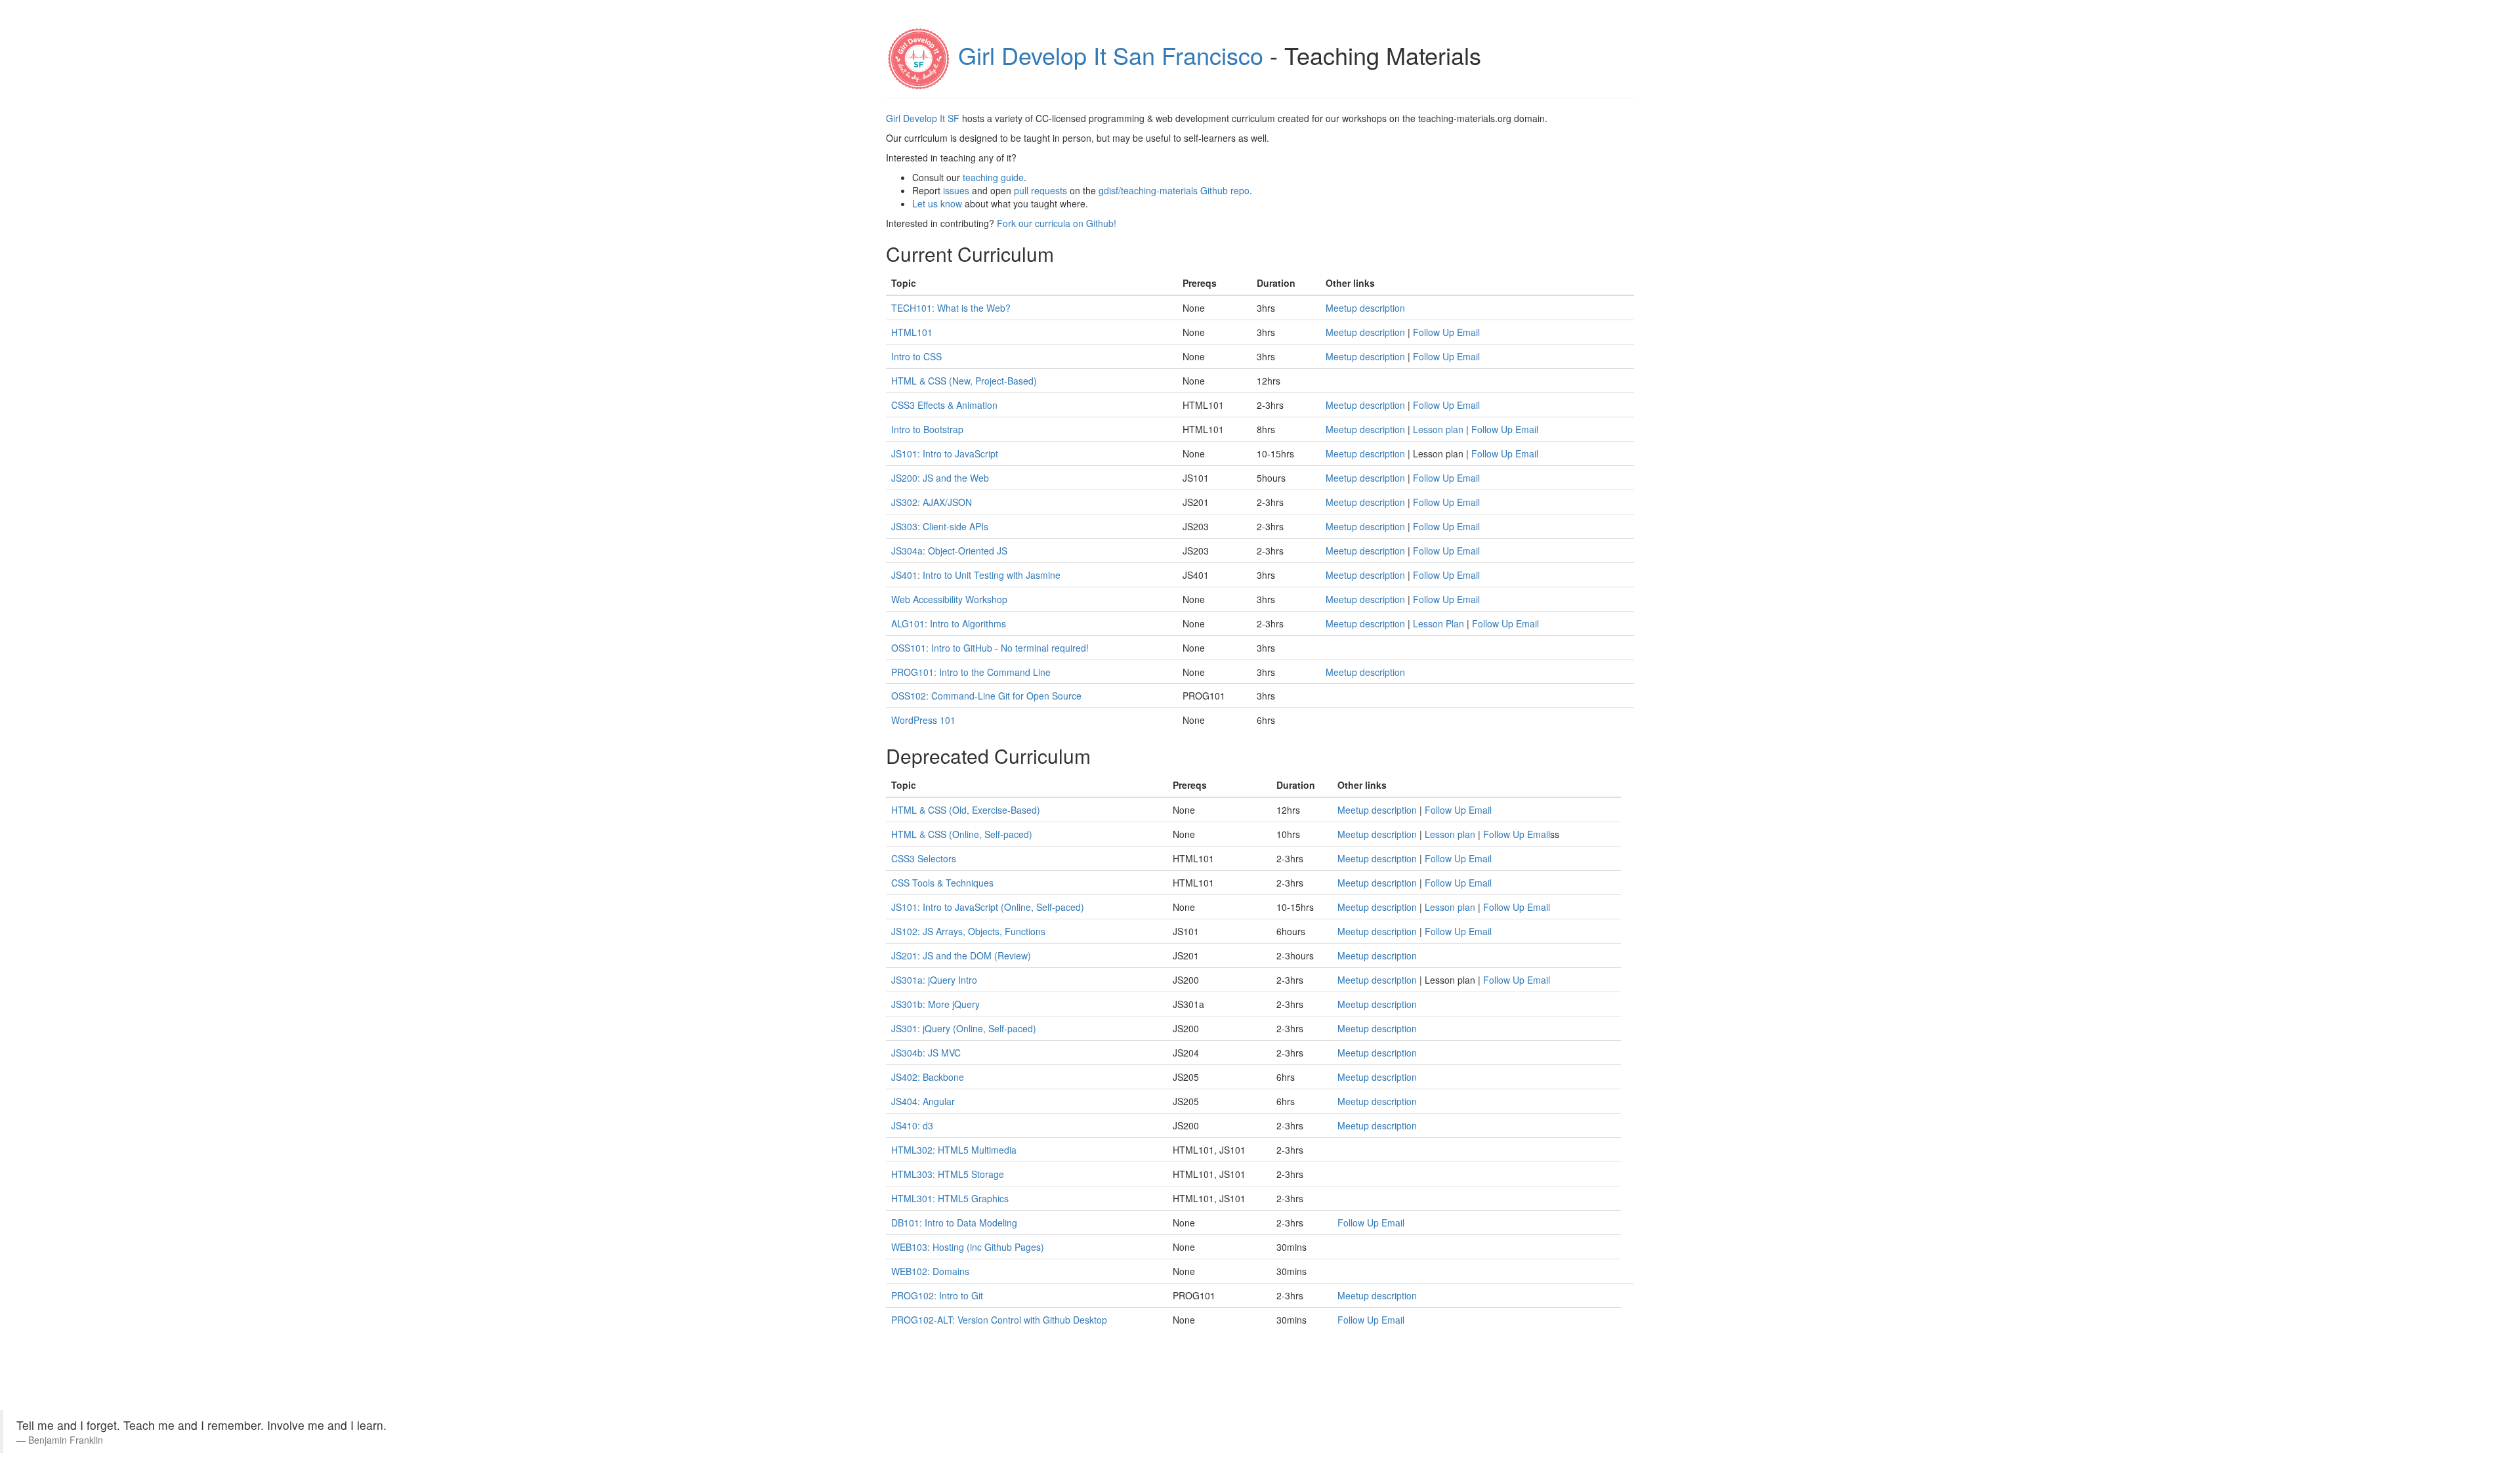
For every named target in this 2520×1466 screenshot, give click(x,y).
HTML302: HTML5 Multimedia (954, 1150)
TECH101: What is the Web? (951, 308)
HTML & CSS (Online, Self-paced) (962, 834)
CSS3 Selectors (924, 858)
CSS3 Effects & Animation (944, 405)
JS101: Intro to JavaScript (945, 453)
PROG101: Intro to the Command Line (971, 672)
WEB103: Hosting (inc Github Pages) (968, 1247)
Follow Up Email (1446, 332)
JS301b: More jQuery (935, 1004)
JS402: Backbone (928, 1077)
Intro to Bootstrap (927, 429)
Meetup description (1365, 308)
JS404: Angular (923, 1101)
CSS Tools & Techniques (942, 883)
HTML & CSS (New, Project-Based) (964, 381)
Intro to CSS (916, 356)
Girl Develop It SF (923, 118)
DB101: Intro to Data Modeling (954, 1223)
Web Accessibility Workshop (949, 599)
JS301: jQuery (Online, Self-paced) (964, 1028)
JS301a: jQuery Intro (934, 980)
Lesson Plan (1438, 623)
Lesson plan (1438, 429)
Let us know (937, 203)
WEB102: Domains (930, 1271)
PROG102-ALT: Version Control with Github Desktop (999, 1320)
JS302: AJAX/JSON (932, 502)
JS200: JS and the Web (940, 478)
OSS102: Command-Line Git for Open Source (986, 696)
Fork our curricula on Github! (1057, 223)
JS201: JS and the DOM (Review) (961, 955)
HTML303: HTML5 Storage (948, 1174)
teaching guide (993, 177)
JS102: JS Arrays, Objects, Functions (968, 931)
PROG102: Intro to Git (937, 1295)
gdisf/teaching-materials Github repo (1174, 190)
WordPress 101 (923, 720)
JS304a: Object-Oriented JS (949, 551)
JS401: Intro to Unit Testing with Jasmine (976, 575)
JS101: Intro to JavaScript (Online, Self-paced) (988, 907)
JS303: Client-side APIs (940, 526)
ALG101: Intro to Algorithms (949, 623)
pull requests (1040, 190)
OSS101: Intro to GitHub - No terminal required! (990, 648)
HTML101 (912, 332)
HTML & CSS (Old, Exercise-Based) (966, 810)
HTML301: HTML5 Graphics (950, 1198)
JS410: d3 (912, 1125)
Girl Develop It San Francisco (1111, 55)
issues (956, 190)
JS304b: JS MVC (926, 1053)
